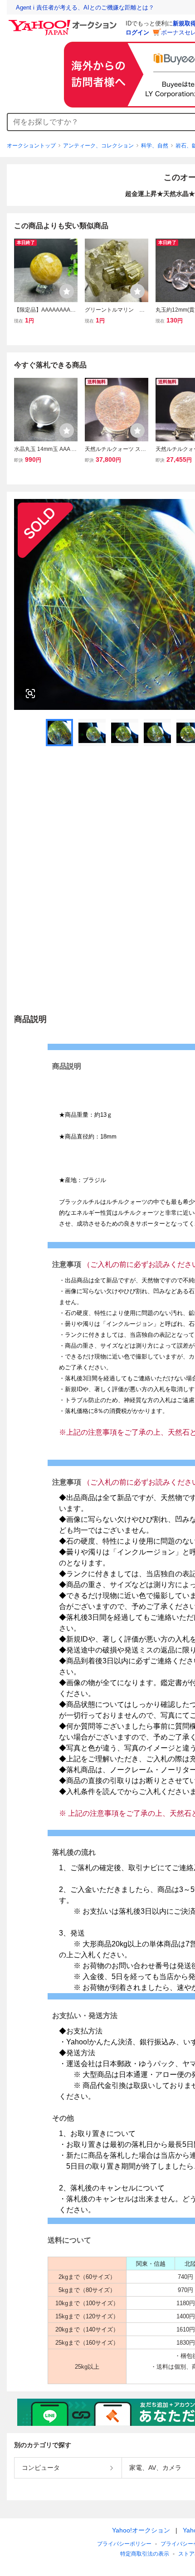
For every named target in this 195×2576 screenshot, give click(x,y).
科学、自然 (155, 146)
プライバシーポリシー (124, 2544)
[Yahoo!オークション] (64, 22)
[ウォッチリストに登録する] (67, 291)
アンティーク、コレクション (98, 146)
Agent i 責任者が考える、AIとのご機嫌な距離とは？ (85, 7)
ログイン (137, 32)
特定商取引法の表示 (145, 2554)
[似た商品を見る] (30, 694)
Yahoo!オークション (141, 2530)
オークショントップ (31, 146)
